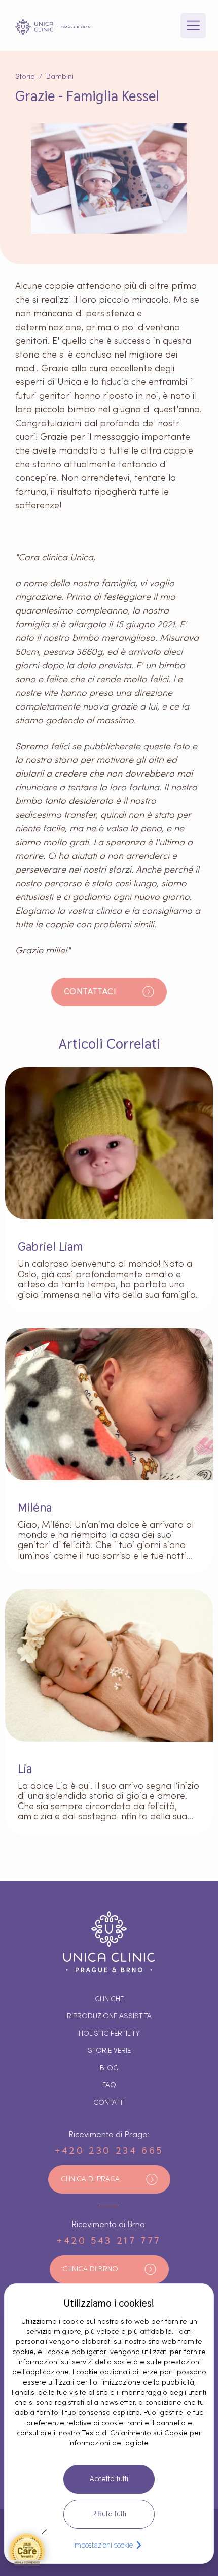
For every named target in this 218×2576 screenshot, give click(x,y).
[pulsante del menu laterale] (193, 25)
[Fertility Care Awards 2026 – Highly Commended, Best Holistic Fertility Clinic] (27, 2549)
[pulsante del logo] (53, 27)
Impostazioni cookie (103, 2545)
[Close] (44, 2532)
